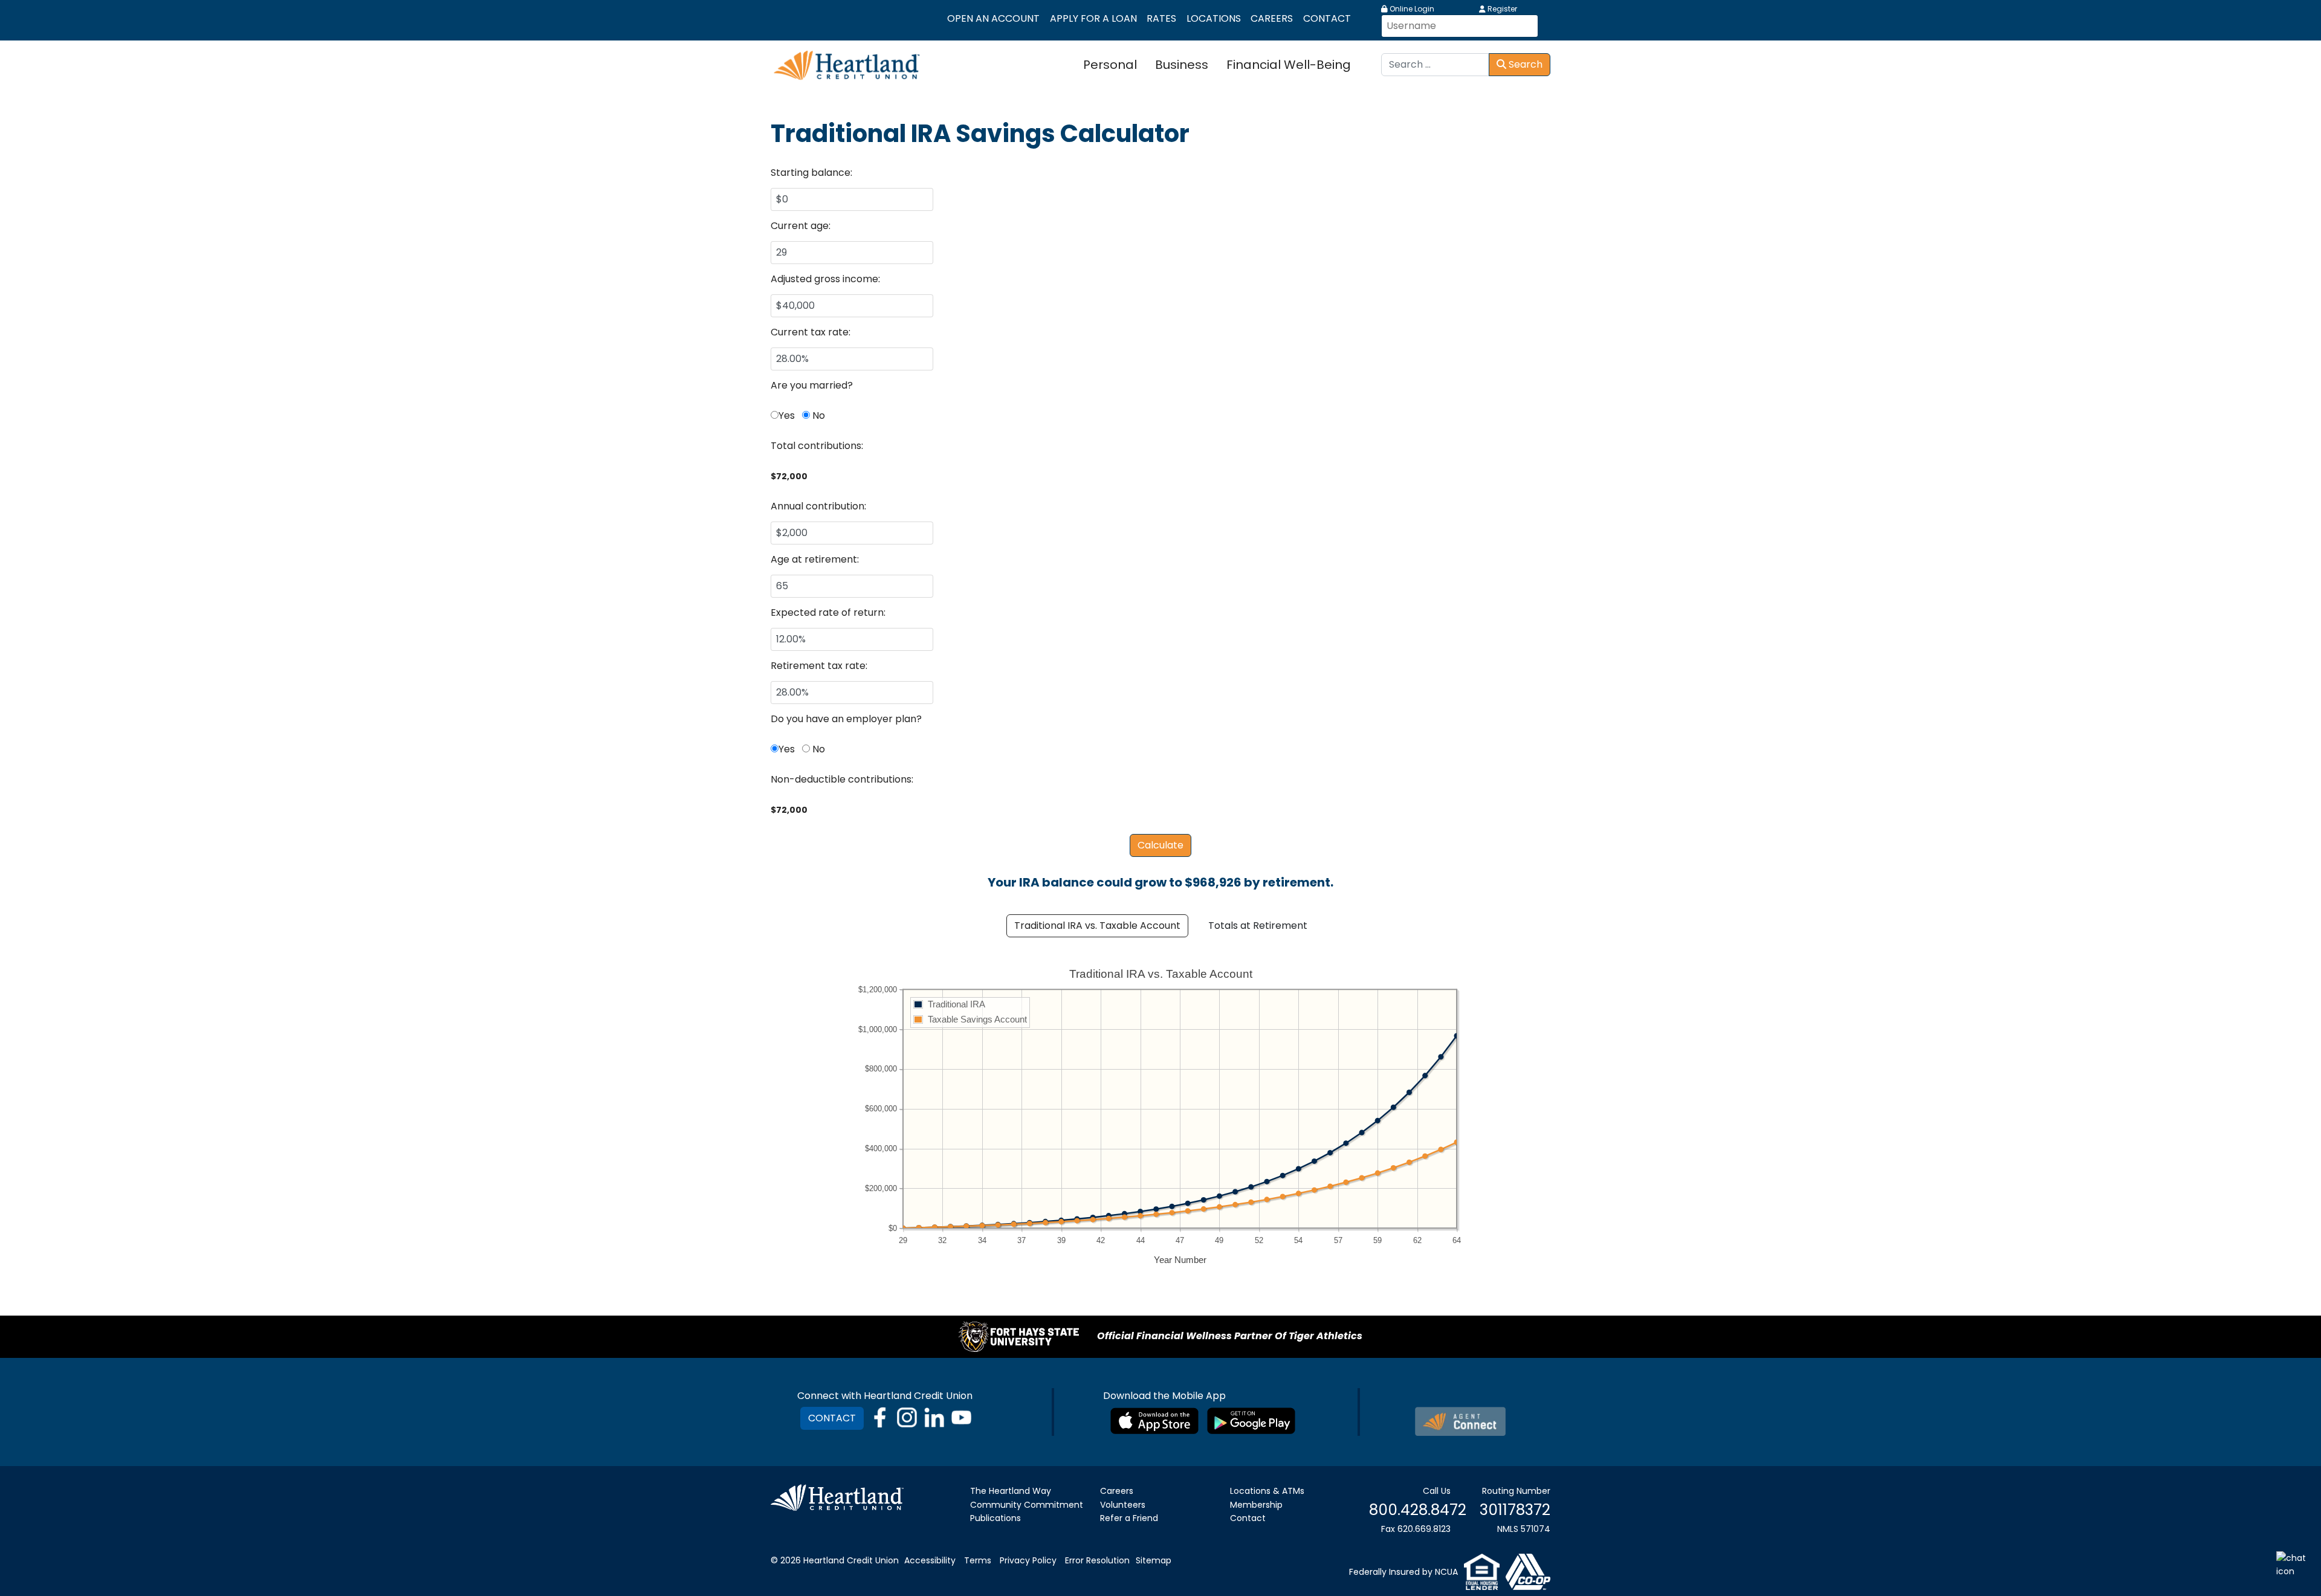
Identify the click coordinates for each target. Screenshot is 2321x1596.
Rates (1161, 18)
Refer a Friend (1129, 1518)
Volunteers (1123, 1505)
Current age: (801, 226)
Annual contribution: (818, 506)
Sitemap (1154, 1560)
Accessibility (930, 1560)
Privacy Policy (1028, 1560)
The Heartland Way (1011, 1491)
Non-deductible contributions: (842, 779)
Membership (1256, 1505)
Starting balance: (811, 173)
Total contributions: (817, 446)
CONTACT (832, 1418)
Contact (1327, 18)
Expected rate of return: (828, 612)
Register (1501, 9)
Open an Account (993, 18)
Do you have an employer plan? (846, 719)
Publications (995, 1518)
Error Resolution (1097, 1560)
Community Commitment (1027, 1505)
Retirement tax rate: (819, 666)
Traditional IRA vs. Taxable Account (1097, 926)
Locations (1214, 18)
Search (1524, 64)
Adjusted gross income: (825, 279)
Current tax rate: (811, 332)
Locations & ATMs (1267, 1491)
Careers (1272, 18)
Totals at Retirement (1258, 926)
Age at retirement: (815, 559)
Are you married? (812, 385)
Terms (978, 1560)
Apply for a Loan (1093, 18)
